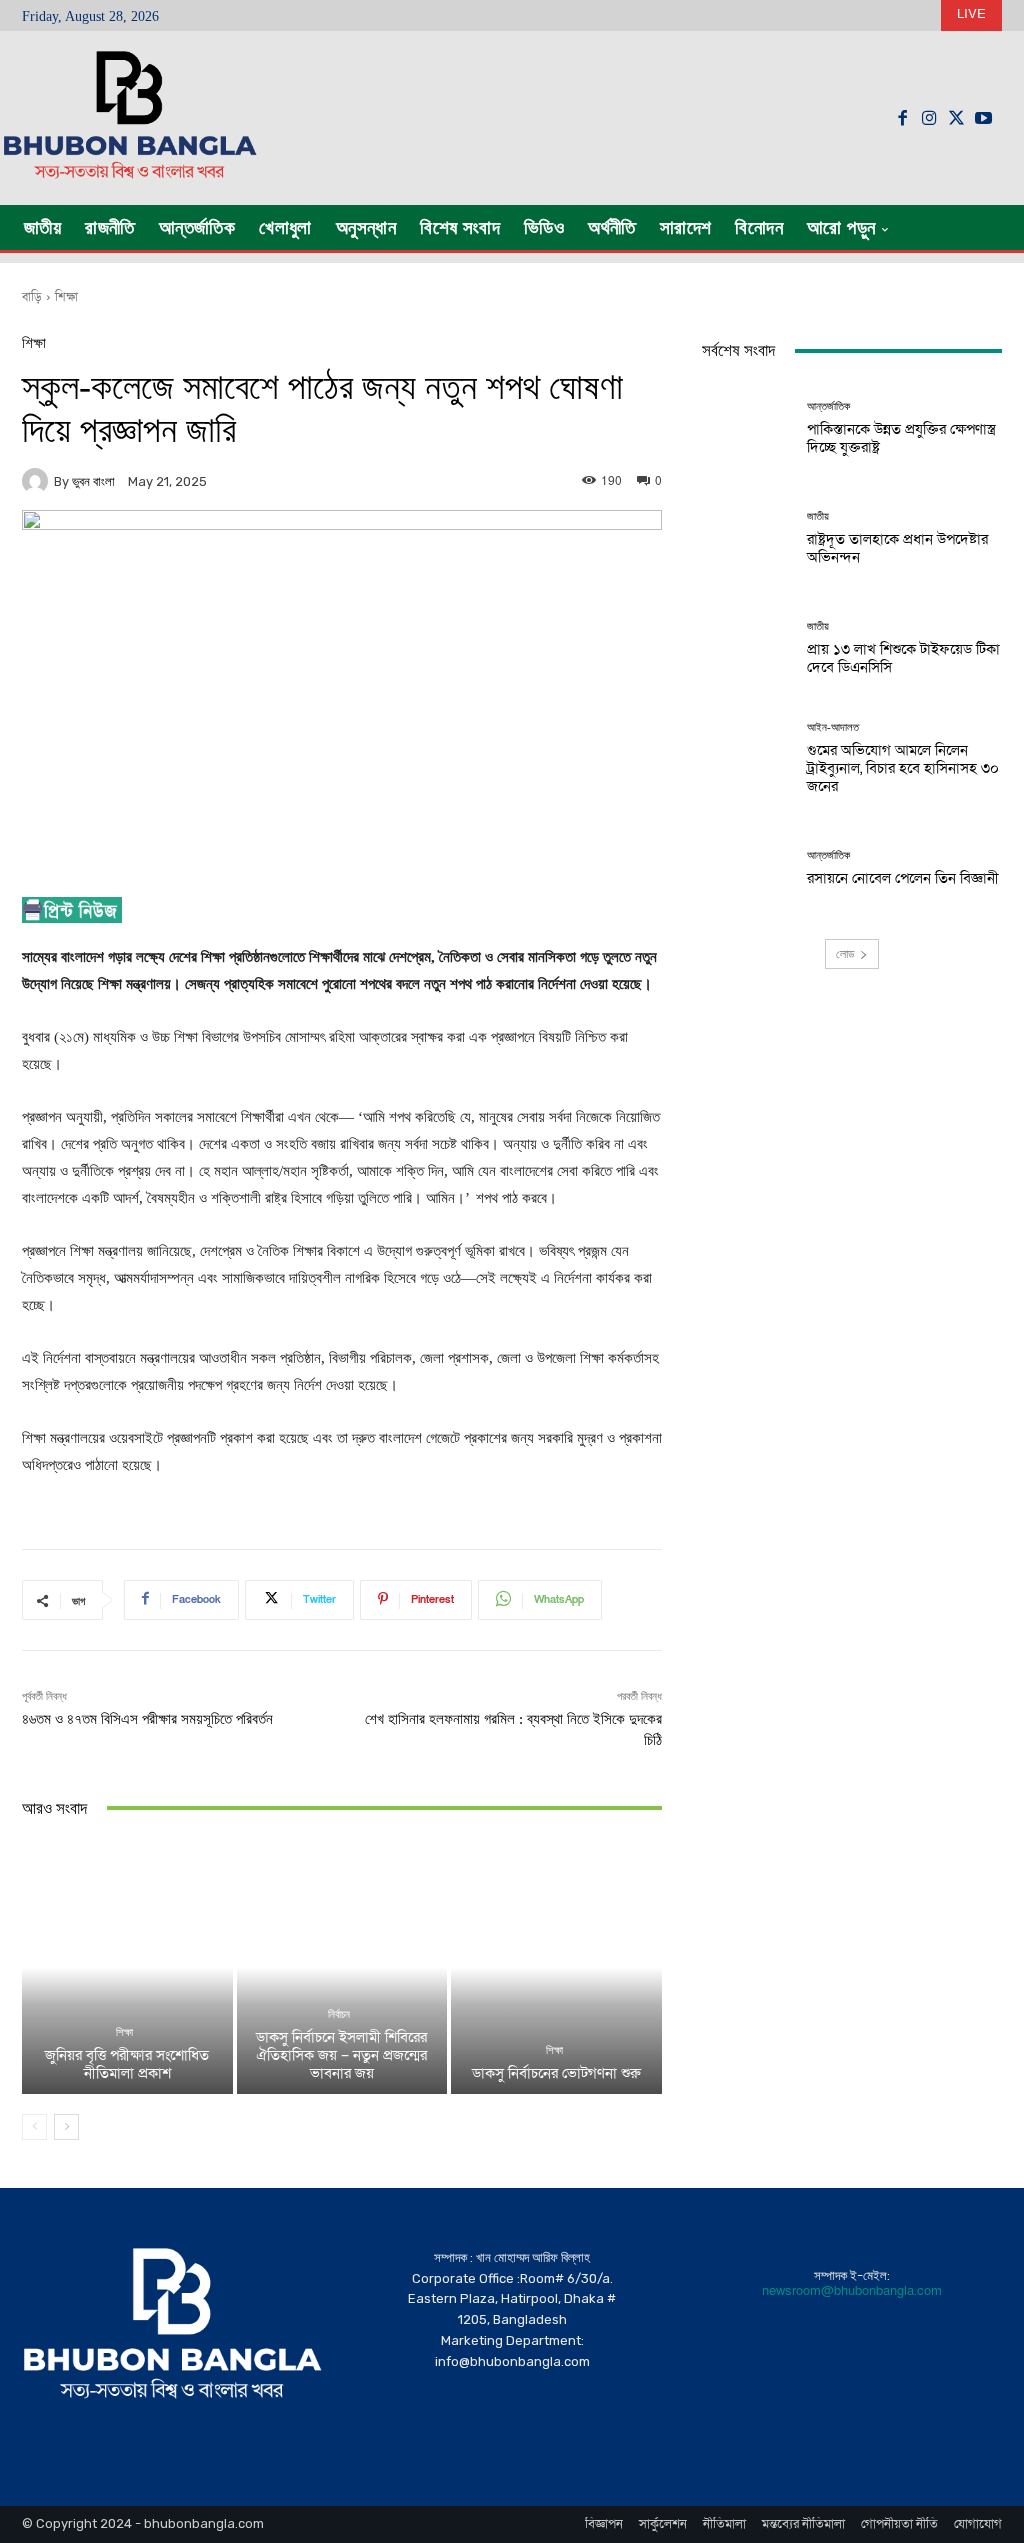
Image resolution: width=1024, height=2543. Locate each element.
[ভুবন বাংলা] (38, 481)
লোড (845, 954)
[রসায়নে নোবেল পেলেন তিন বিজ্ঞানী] (747, 868)
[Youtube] (983, 118)
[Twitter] (956, 118)
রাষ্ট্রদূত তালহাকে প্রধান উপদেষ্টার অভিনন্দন (897, 548)
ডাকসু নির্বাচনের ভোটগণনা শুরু (556, 2073)
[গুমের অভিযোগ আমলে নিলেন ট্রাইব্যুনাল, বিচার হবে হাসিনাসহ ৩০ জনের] (747, 758)
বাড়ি (32, 297)
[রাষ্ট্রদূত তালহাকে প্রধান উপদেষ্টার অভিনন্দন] (747, 538)
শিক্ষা (66, 297)
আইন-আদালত (833, 727)
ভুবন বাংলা (93, 481)
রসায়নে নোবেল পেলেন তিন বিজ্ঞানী (903, 878)
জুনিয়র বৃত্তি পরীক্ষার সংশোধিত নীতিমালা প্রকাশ (127, 2064)
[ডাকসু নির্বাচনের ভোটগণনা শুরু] (556, 1967)
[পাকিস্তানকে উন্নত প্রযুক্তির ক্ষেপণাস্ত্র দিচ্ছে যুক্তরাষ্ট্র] (747, 428)
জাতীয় (818, 516)
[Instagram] (929, 118)
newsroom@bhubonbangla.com (852, 2291)
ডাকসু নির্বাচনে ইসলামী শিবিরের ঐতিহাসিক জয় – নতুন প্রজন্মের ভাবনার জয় (341, 2055)
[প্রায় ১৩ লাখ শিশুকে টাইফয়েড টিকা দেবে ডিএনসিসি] (747, 648)
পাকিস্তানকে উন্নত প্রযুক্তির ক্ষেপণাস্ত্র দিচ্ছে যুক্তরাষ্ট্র (901, 438)
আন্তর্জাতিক (828, 406)
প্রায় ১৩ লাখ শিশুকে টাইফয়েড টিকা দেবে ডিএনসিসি (903, 658)
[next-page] (66, 2127)
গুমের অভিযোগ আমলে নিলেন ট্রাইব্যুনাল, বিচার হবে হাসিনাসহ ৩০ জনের (903, 768)
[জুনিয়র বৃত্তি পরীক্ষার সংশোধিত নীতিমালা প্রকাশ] (127, 1967)
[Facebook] (902, 118)
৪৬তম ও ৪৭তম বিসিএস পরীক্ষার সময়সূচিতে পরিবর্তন (147, 1719)
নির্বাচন (339, 2014)
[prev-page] (34, 2127)
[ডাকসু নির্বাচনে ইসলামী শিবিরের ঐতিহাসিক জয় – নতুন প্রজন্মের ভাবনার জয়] (342, 1967)
